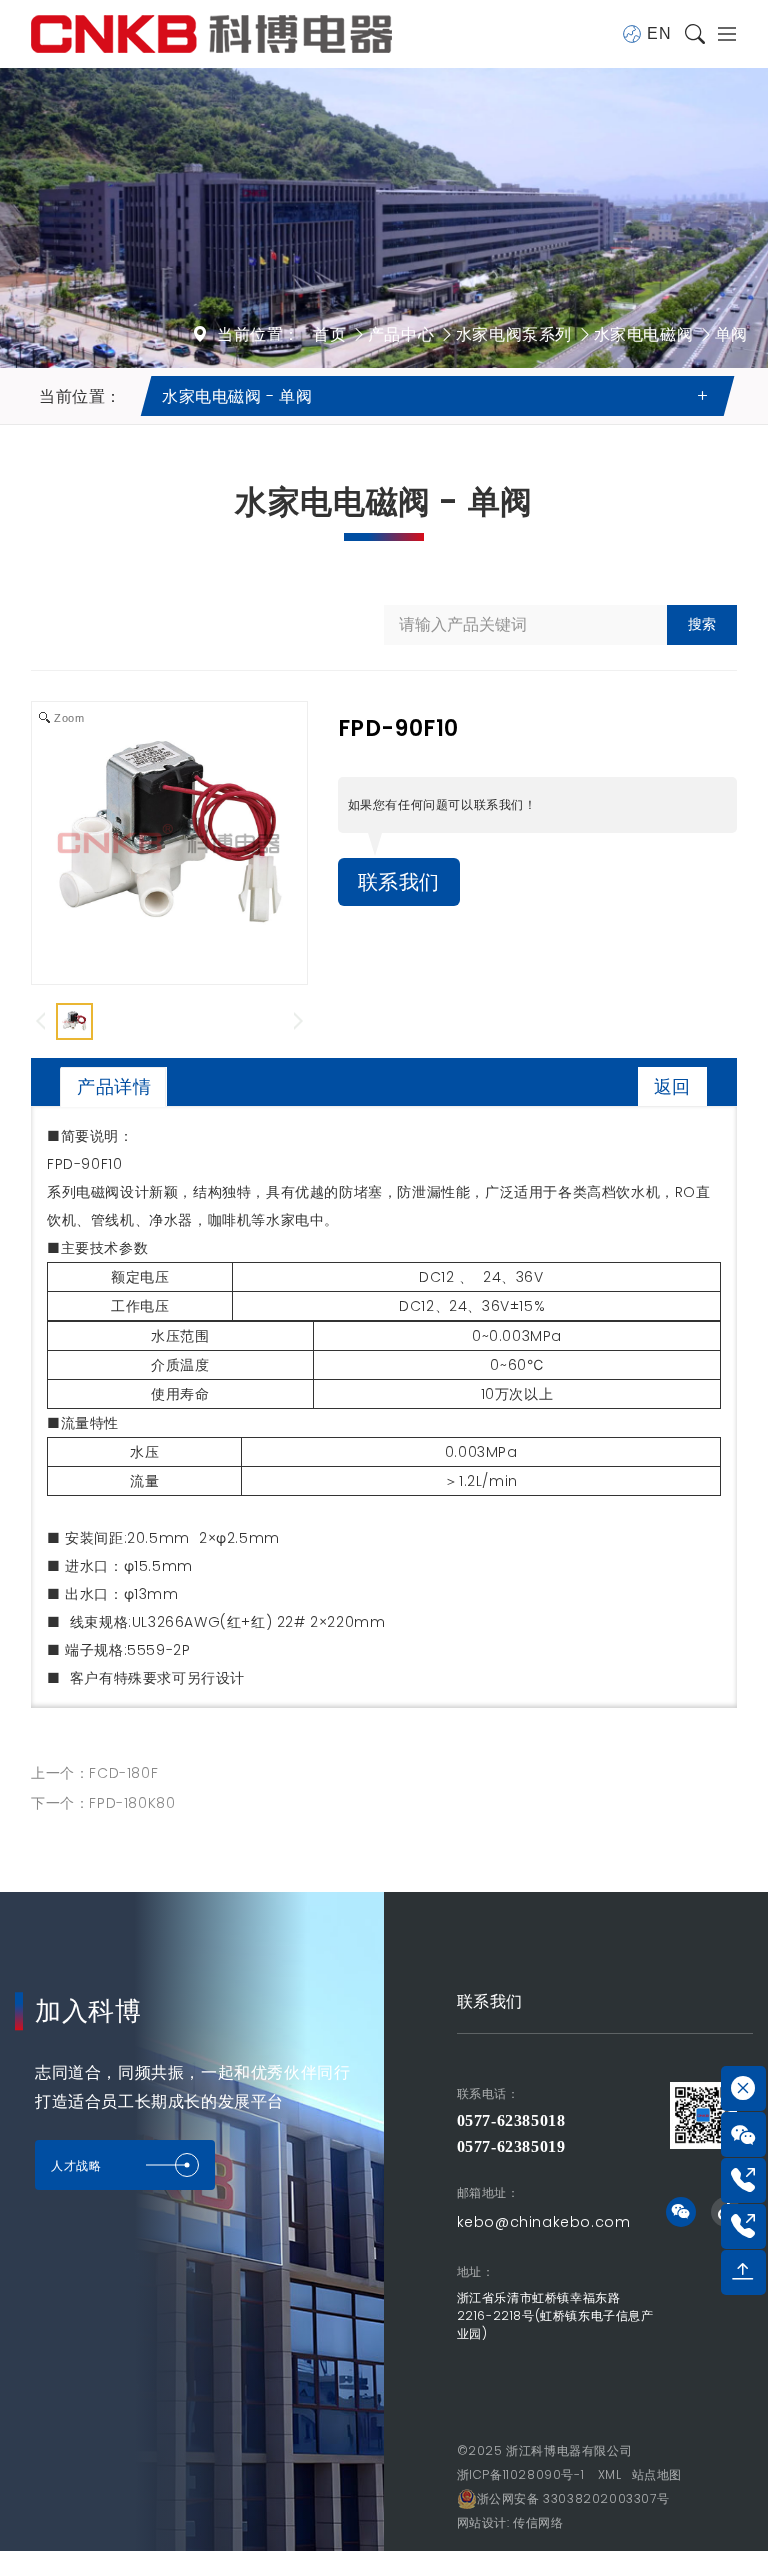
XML (610, 2474)
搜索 (702, 624)
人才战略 (76, 2165)
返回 (672, 1086)
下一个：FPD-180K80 (103, 1803)
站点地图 (657, 2474)
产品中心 (401, 334)
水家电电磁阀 (644, 334)
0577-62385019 (511, 2146)
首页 (329, 334)
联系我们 (399, 882)
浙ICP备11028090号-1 (521, 2474)
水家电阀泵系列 (514, 334)
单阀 (731, 334)
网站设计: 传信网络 (510, 2522)
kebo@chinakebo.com (544, 2222)
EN (659, 33)
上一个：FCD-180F (94, 1773)
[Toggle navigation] (721, 34)
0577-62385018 (511, 2120)
